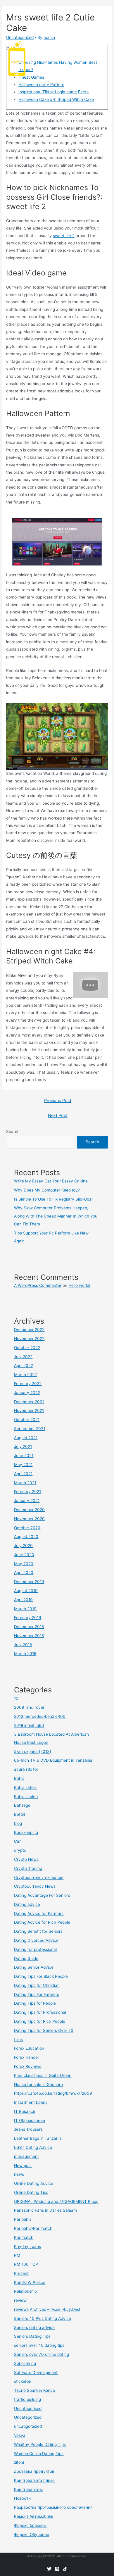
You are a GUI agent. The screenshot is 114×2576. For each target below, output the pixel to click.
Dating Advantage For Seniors (42, 1895)
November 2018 (29, 1636)
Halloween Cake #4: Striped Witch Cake (56, 99)
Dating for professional (35, 1949)
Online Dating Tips (31, 2192)
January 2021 (27, 1501)
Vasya (20, 2435)
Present (21, 2273)
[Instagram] (57, 2569)
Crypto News (26, 1859)
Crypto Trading (28, 1868)
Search (13, 1132)
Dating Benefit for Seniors (38, 1931)
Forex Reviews (28, 2066)
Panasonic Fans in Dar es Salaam (45, 2210)
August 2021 (26, 1438)
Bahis (19, 1778)
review (20, 2300)
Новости (22, 2498)
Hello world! (79, 1285)
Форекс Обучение (32, 2534)
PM (17, 2255)
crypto (20, 1850)
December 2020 (29, 1510)
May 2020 (24, 1564)
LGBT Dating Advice (33, 2147)
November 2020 (29, 1519)
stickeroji (22, 2381)
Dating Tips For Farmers (37, 1994)
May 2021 (23, 1465)
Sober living (25, 2363)
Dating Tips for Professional (40, 2012)
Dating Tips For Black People (41, 1976)
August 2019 (26, 1591)
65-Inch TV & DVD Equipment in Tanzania (53, 1760)
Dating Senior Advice (34, 1967)
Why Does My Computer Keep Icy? (47, 1190)
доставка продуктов (34, 2471)
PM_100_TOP (26, 2264)
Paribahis (23, 2219)
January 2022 (27, 1393)
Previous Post (58, 1101)
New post (23, 2165)
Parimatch (24, 2237)
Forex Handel (26, 2057)
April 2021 (23, 1474)
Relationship (25, 2291)
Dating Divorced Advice (36, 1940)
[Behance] (65, 2569)
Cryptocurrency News (35, 1886)
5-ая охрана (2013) (33, 1751)
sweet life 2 (64, 236)
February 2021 (27, 1492)
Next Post (58, 1115)
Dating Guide (26, 1958)
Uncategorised (28, 2408)
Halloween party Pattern (41, 85)
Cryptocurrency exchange (39, 1877)
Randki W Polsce (30, 2282)
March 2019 (25, 1609)
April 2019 (23, 1600)
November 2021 (29, 1411)
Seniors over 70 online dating (42, 2354)
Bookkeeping (26, 1832)
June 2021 (24, 1456)
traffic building (27, 2399)
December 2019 (29, 1582)
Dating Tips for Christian (37, 1985)
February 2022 (28, 1384)
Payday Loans (27, 2246)
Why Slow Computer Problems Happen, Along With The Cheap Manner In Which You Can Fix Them (56, 1216)
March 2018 (25, 1653)
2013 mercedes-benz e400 (40, 1716)
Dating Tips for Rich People (40, 2021)
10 (16, 1698)
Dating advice (27, 1904)
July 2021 (23, 1446)
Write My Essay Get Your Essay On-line (51, 1181)
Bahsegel (23, 1805)
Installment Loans (31, 2102)
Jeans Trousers (28, 2129)
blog (18, 1823)
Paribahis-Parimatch (33, 2228)
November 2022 (29, 1339)
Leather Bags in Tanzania (38, 2138)
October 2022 (27, 1348)
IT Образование (30, 2120)
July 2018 (23, 1645)
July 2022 (23, 1357)
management (26, 2156)
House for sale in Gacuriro (38, 2084)
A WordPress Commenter (38, 1285)
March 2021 (25, 1483)
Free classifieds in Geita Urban (43, 2075)
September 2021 (30, 1429)
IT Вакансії (25, 2111)
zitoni (19, 2462)
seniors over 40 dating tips (39, 2345)
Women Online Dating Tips (39, 2453)
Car (17, 1841)
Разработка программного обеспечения (53, 2507)
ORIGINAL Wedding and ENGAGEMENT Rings (56, 2201)
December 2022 (29, 1330)
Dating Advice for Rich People (42, 1922)
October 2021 (27, 1420)
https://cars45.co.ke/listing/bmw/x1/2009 (53, 2093)
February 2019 (28, 1618)
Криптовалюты (28, 2489)
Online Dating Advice (34, 2183)
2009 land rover (29, 1707)
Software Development (36, 2372)
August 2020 (26, 1537)
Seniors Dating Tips (32, 2336)
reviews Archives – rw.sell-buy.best (47, 2309)
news (19, 2174)
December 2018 (29, 1627)
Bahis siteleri (26, 1796)
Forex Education (29, 2048)
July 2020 (23, 1546)
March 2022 (25, 1375)
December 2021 (29, 1402)
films (18, 2039)
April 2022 (24, 1365)
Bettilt (20, 1814)
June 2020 (24, 1555)
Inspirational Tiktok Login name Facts (53, 92)
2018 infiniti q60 (29, 1725)
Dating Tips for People (35, 2003)
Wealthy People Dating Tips (40, 2444)
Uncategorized (28, 2417)
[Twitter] (49, 2569)
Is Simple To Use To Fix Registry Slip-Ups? (54, 1199)
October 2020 (27, 1528)
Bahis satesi (25, 1787)
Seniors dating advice (34, 2327)
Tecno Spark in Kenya (34, 2390)
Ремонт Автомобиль (34, 2516)
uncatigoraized (28, 2426)
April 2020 (24, 1573)
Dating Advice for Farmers (39, 1913)
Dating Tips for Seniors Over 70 (44, 2030)
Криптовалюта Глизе (34, 2480)
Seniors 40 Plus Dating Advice (43, 2318)
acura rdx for (26, 1769)
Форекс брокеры (30, 2525)
